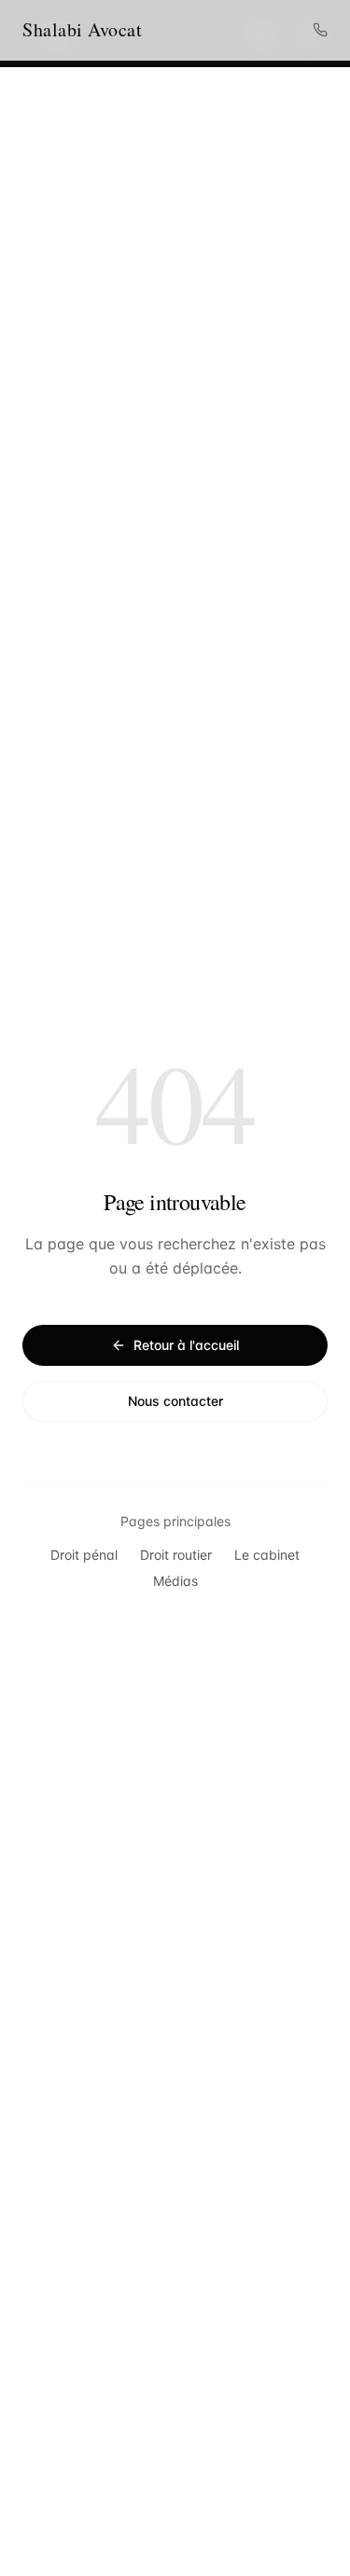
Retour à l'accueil (186, 1345)
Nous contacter (175, 1401)
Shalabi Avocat (82, 29)
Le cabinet (267, 1555)
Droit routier (176, 1555)
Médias (175, 1581)
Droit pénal (84, 1555)
